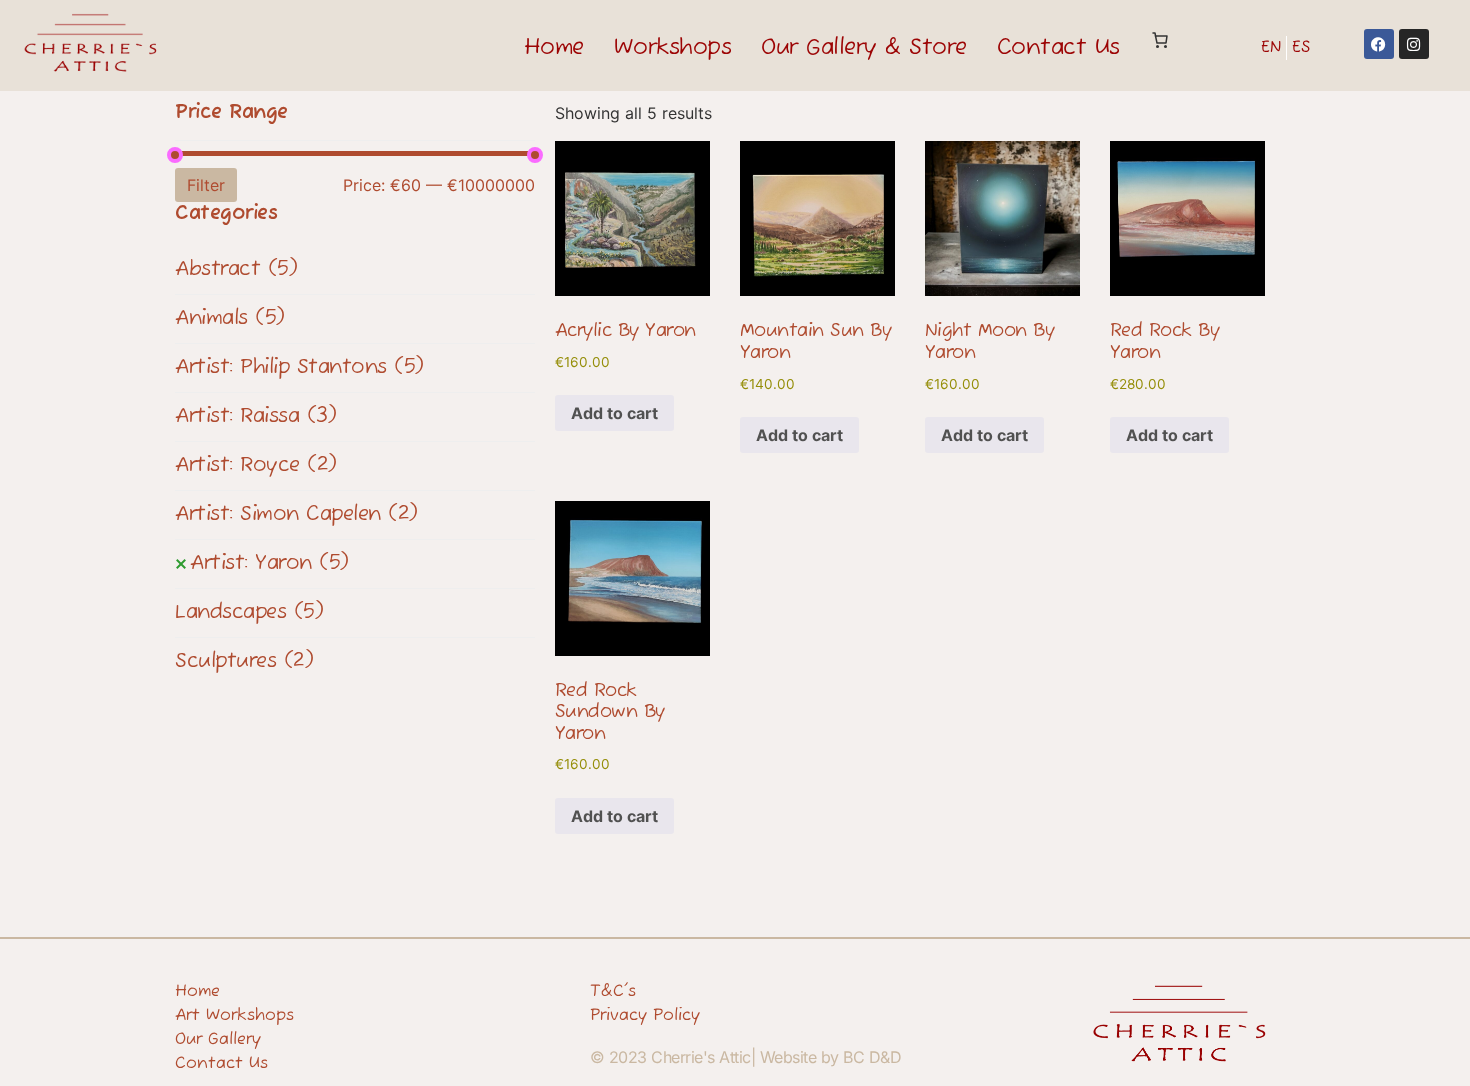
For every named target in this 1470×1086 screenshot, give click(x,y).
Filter (206, 185)
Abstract (236, 269)
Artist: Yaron (269, 563)
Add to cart (614, 413)
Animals (230, 318)
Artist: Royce (256, 465)
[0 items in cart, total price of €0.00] (1160, 40)
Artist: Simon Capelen (296, 514)
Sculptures (244, 661)
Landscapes (249, 612)
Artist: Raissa (255, 416)
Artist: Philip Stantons (299, 367)
